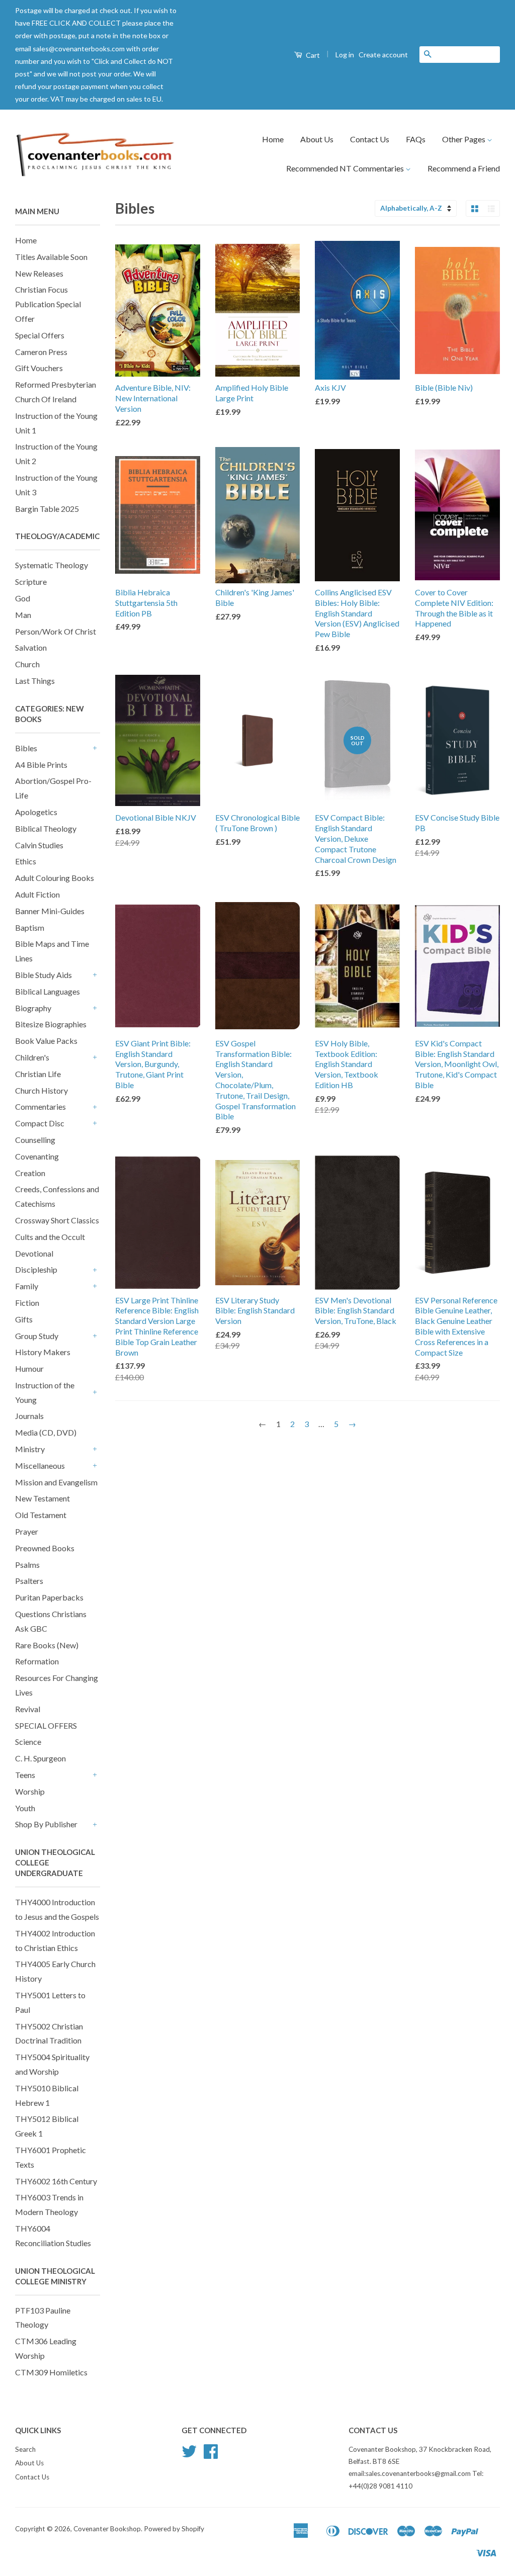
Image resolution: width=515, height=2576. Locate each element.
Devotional (34, 1253)
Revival (28, 1709)
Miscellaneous (40, 1465)
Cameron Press (41, 352)
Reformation (37, 1661)
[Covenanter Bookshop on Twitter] (189, 2455)
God (23, 598)
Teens (25, 1775)
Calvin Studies (39, 845)
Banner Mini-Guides (50, 911)
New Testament (42, 1498)
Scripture (31, 582)
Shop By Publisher (46, 1824)
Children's (32, 1057)
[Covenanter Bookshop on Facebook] (211, 2455)
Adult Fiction (37, 894)
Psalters (29, 1581)
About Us (317, 139)
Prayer (27, 1531)
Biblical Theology (46, 828)
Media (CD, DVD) (46, 1432)
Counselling (35, 1140)
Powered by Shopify (174, 2529)
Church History (41, 1090)
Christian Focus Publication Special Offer (48, 304)
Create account (383, 55)
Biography (33, 1008)
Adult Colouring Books (55, 878)
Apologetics (36, 812)
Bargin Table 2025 (47, 509)
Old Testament (41, 1515)
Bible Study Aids (44, 975)
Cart (312, 55)
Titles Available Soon (51, 257)
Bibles (26, 748)
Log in (345, 55)
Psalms (27, 1565)
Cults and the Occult (50, 1237)
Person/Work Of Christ (56, 631)
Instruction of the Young (45, 1392)
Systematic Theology (52, 565)
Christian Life (38, 1074)
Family (27, 1286)
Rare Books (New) (47, 1645)
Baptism (30, 927)
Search (25, 2449)
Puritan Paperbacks (49, 1597)
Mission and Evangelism (56, 1482)
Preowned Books (45, 1548)
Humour (29, 1368)
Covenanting (37, 1156)
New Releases (39, 273)
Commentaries (40, 1106)
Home (273, 139)
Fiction (27, 1303)
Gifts (24, 1319)
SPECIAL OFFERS (46, 1725)
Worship (30, 1791)
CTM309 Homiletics (51, 2372)
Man (23, 615)
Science (28, 1742)
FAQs (416, 139)
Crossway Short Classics (57, 1220)
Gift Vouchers (39, 368)
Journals (29, 1416)
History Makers (43, 1352)
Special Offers (40, 335)
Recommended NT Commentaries (346, 168)
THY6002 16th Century (56, 2181)
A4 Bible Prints (41, 765)
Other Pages (464, 139)
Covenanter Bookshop (107, 2529)
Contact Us (370, 139)
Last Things (35, 681)
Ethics (26, 861)
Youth (25, 1808)
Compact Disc (40, 1123)
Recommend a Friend (464, 168)
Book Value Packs (46, 1041)
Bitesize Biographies (51, 1024)
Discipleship (36, 1269)
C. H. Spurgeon (40, 1758)
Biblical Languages (48, 991)
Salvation (31, 647)
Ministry (30, 1449)
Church (27, 664)
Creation (30, 1173)
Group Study (37, 1336)
